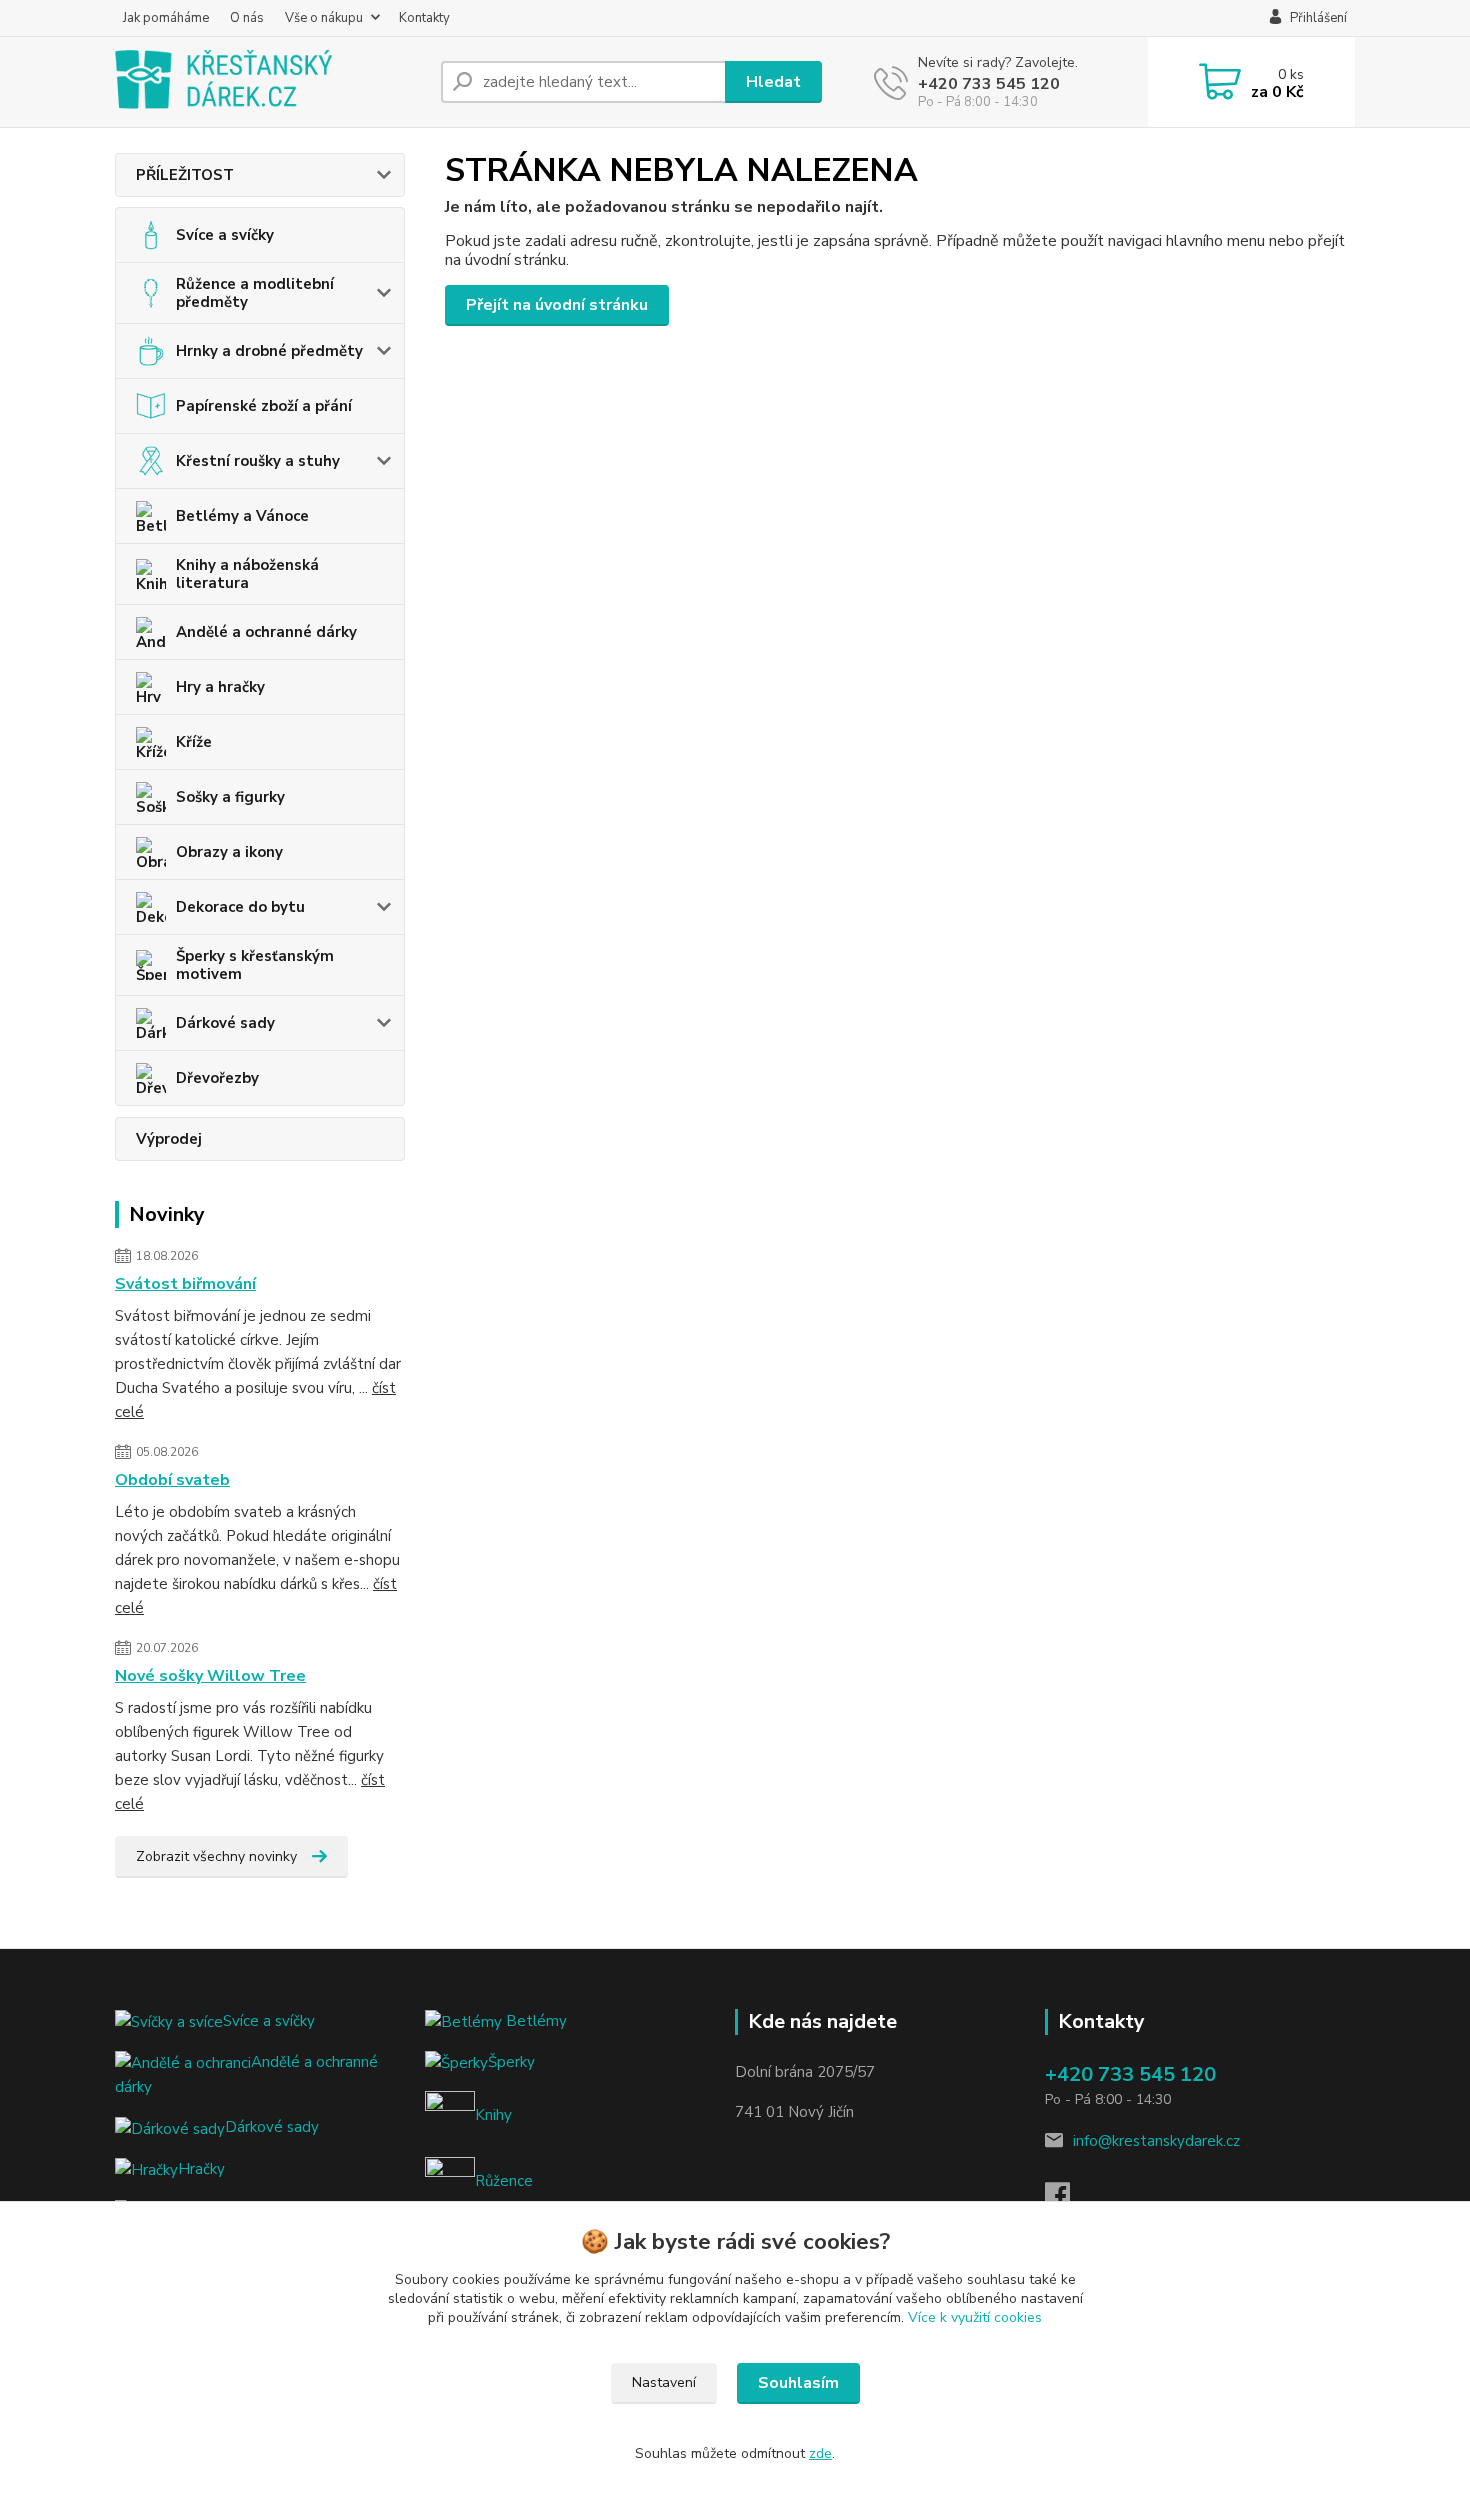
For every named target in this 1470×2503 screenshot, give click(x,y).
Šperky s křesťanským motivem (255, 965)
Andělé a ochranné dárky (266, 632)
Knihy (493, 2115)
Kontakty (424, 18)
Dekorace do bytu (240, 907)
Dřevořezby (217, 1078)
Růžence (504, 2181)
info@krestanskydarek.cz (1156, 2141)
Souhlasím (798, 2383)
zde (820, 2453)
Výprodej (169, 1139)
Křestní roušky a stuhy (258, 461)
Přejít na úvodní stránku (557, 305)
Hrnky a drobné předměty (269, 351)
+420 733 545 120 (989, 84)
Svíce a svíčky (225, 235)
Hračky (201, 2169)
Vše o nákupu (324, 18)
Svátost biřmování (185, 1284)
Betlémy (534, 2021)
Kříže (194, 742)
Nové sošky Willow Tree (210, 1676)
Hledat (773, 82)
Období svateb (172, 1480)
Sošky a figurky (230, 797)
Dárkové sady (225, 1023)
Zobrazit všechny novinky (216, 1856)
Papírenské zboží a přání (264, 406)
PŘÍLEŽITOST (185, 175)
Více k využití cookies (975, 2317)
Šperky (511, 2062)
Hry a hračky (220, 687)
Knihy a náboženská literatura (247, 574)
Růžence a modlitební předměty (255, 293)
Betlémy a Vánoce (242, 516)
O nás (247, 18)
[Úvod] (270, 82)
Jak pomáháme (166, 18)
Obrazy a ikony (229, 852)
